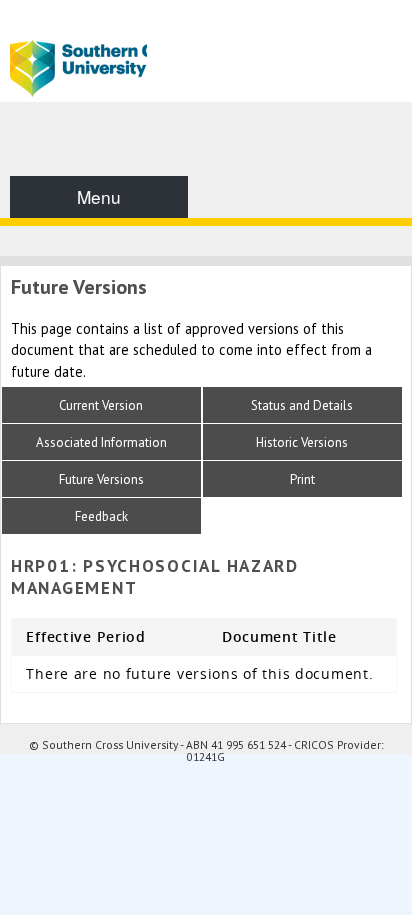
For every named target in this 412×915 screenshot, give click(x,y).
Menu (99, 196)
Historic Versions (302, 442)
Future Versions (101, 479)
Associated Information (101, 442)
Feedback (101, 516)
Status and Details (302, 405)
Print (302, 479)
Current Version (101, 405)
